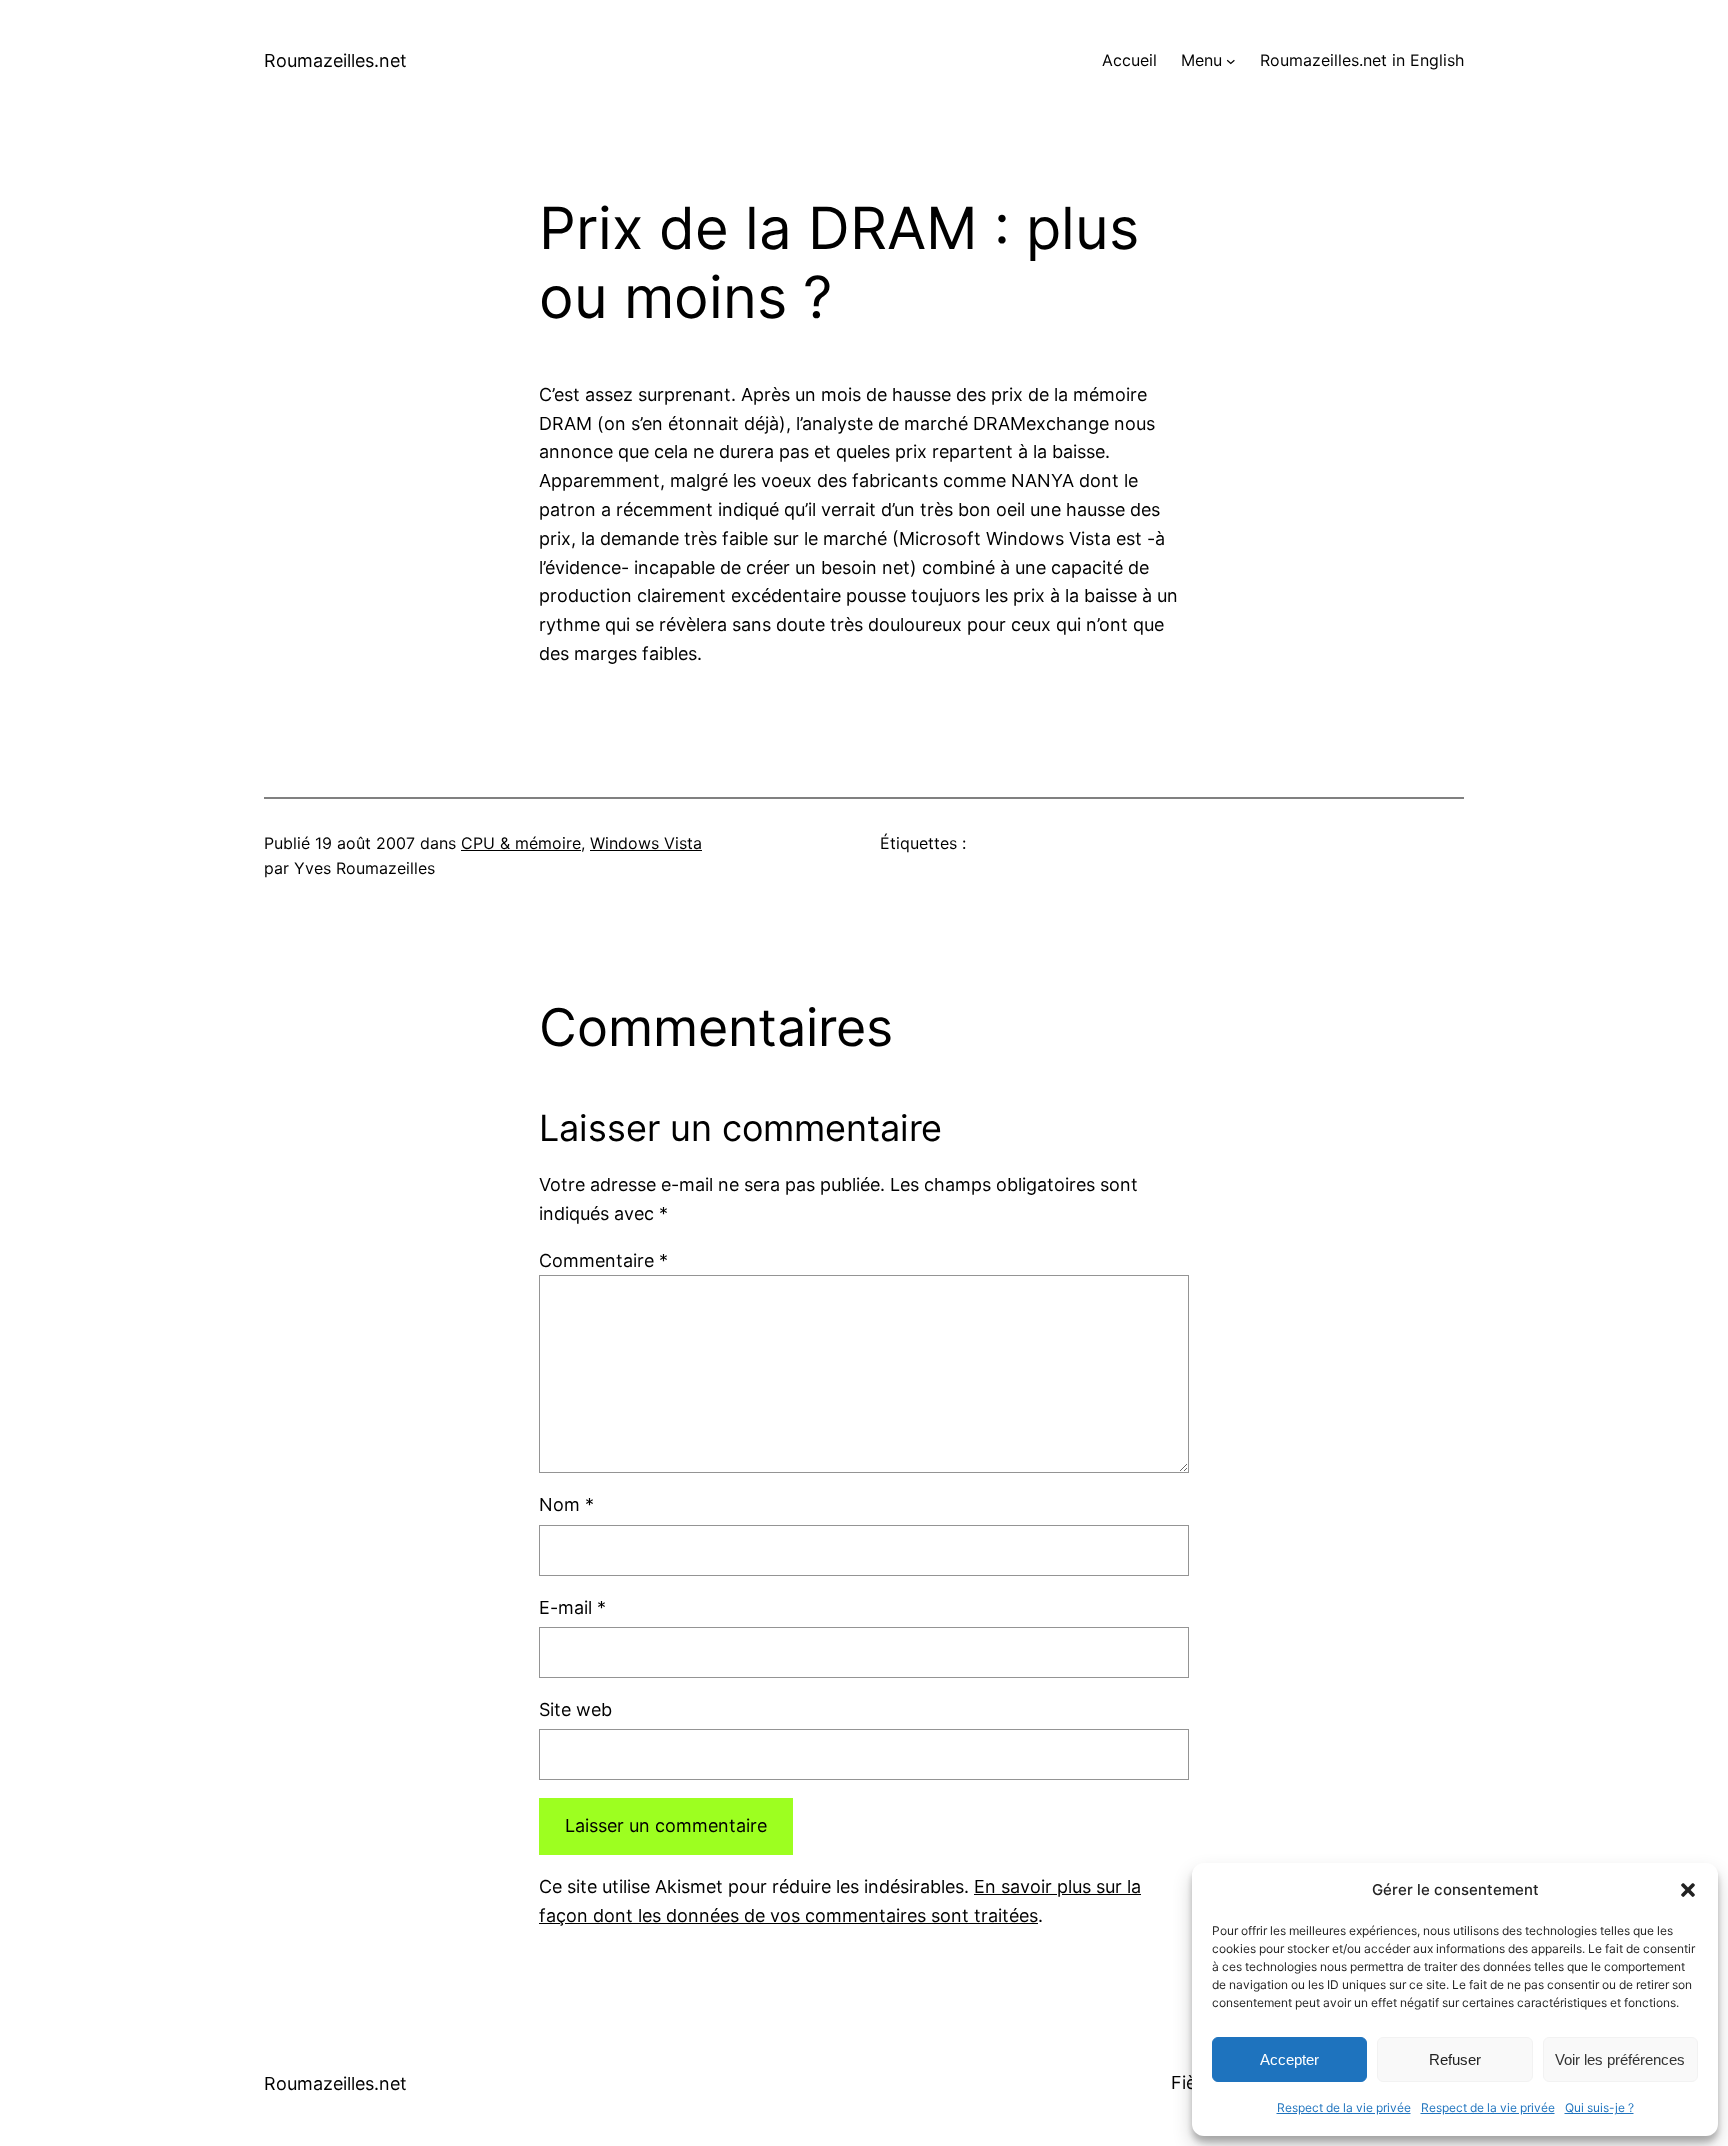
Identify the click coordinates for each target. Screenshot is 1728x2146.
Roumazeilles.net (335, 60)
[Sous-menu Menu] (1231, 61)
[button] (1688, 1890)
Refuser (1455, 2059)
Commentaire (603, 1260)
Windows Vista (646, 843)
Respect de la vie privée (1344, 2107)
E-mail (572, 1607)
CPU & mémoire (521, 843)
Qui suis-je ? (1599, 2107)
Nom (566, 1504)
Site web (575, 1709)
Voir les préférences (1620, 2059)
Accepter (1289, 2059)
